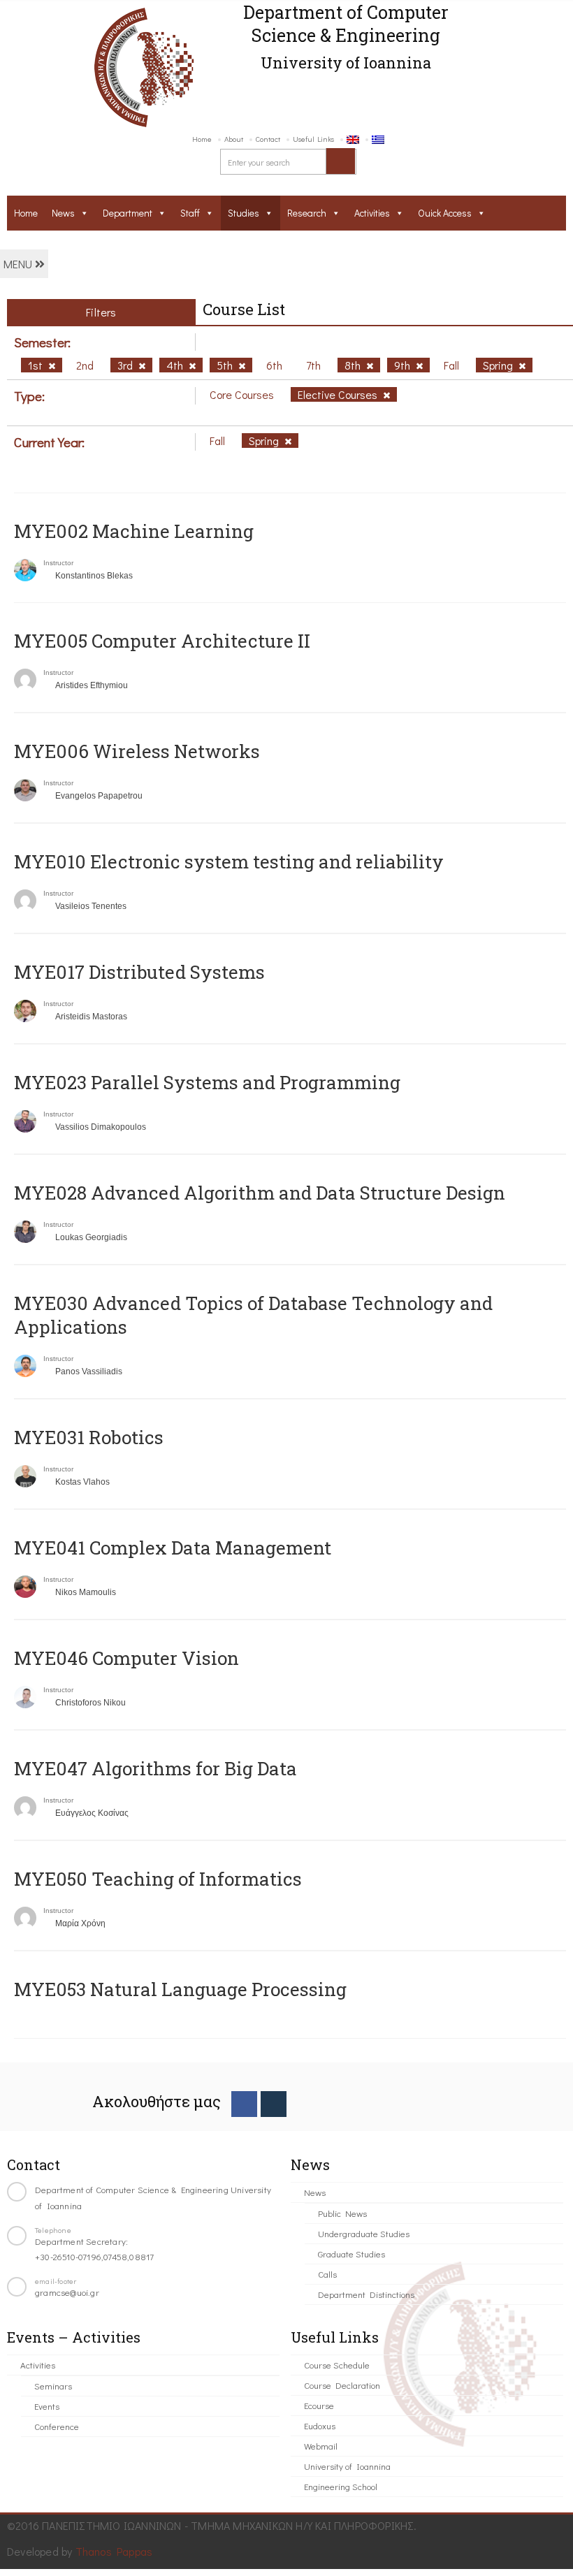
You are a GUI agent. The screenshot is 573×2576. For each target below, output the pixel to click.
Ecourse (319, 2405)
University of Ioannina (347, 2466)
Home (202, 139)
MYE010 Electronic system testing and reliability (229, 861)
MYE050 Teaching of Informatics (158, 1879)
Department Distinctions (366, 2294)
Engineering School (341, 2486)
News (63, 213)
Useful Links (313, 139)
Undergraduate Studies (364, 2233)
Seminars (53, 2386)
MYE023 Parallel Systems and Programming (207, 1082)
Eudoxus (320, 2425)
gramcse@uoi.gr (67, 2292)
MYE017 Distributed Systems (139, 972)
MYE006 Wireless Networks (137, 751)
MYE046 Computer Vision (126, 1658)
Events (47, 2406)
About (234, 139)
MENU (19, 264)
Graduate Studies (351, 2254)
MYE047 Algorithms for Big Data (155, 1768)
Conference (57, 2426)
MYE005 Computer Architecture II (162, 641)
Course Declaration (342, 2385)
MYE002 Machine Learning (134, 531)
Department (128, 213)
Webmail (321, 2446)
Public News (342, 2213)
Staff (190, 213)
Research (307, 213)
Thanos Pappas (114, 2551)
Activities (372, 213)
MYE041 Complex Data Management (173, 1548)
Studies (244, 213)
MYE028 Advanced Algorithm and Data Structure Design (260, 1193)
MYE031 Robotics (89, 1437)
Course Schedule (337, 2365)
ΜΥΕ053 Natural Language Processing (180, 1989)
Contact (268, 139)
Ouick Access (445, 213)
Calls (327, 2274)
